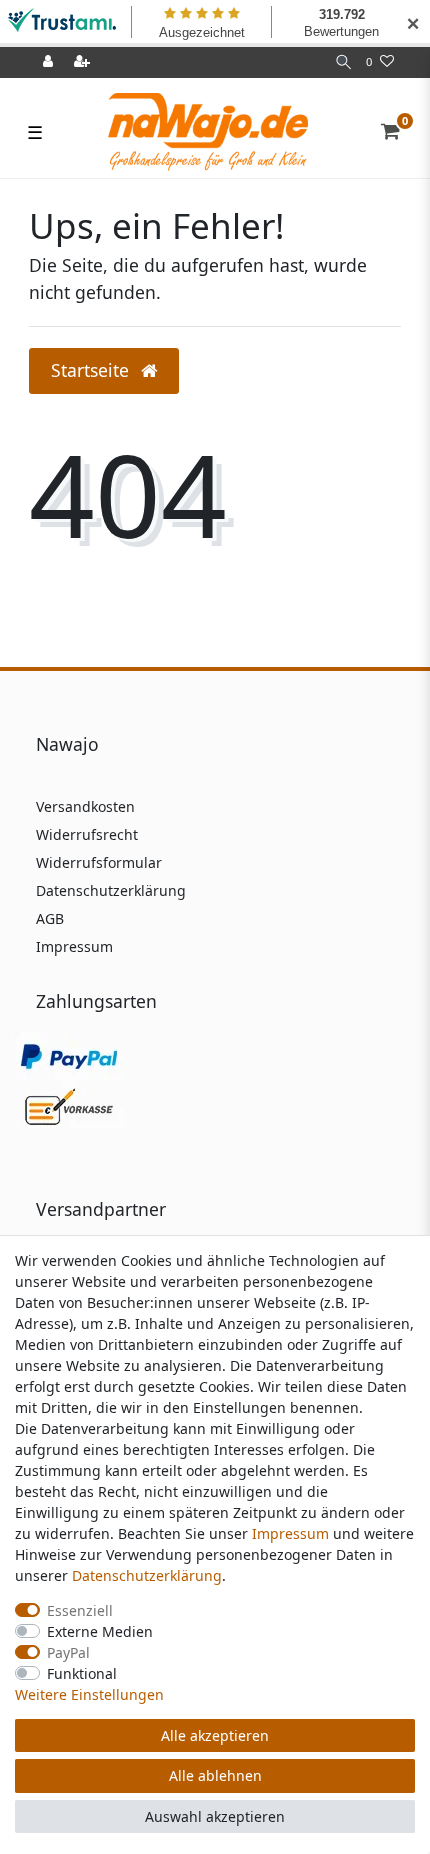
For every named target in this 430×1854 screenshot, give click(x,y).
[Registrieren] (84, 62)
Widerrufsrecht (87, 834)
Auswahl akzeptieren (215, 1816)
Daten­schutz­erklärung (147, 1575)
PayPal (68, 1652)
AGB (50, 918)
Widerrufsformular (99, 862)
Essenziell (80, 1610)
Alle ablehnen (215, 1775)
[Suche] (343, 62)
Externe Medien (100, 1631)
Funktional (82, 1673)
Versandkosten (85, 806)
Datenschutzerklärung (111, 890)
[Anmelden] (50, 62)
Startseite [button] (92, 370)
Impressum (74, 946)
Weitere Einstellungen (89, 1694)
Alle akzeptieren (215, 1735)
